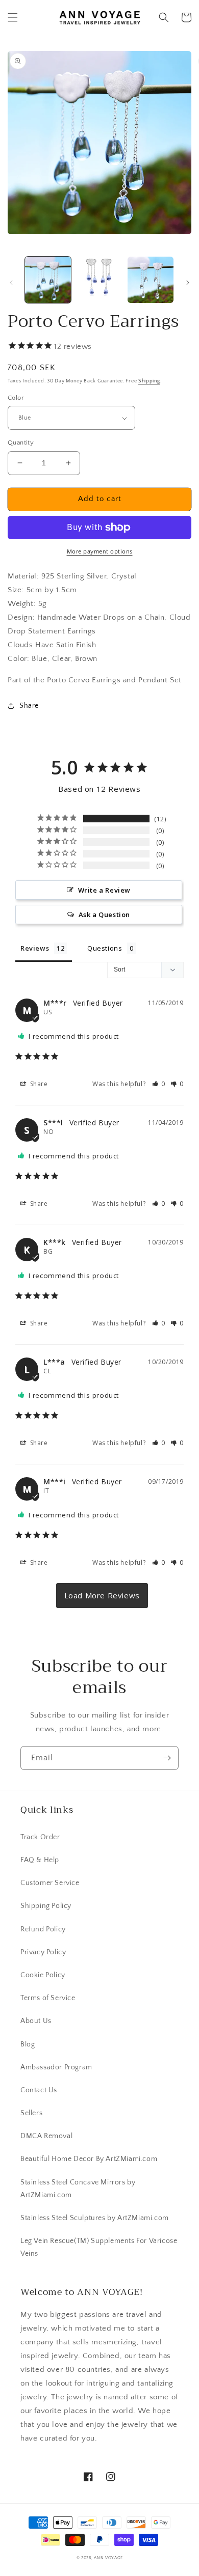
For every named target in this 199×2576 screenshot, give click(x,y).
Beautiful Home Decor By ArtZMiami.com (89, 2159)
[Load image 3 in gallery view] (151, 280)
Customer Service (50, 1883)
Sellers (31, 2113)
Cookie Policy (43, 1975)
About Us (36, 2021)
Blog (28, 2044)
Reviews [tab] (35, 948)
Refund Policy (43, 1929)
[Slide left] (11, 283)
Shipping (149, 381)
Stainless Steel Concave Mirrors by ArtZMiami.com (78, 2189)
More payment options (100, 552)
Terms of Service (48, 1998)
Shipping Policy (46, 1906)
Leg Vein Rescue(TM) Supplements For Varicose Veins (99, 2247)
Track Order (40, 1837)
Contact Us (39, 2090)
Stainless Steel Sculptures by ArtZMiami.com (95, 2218)
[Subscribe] (167, 1758)
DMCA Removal (46, 2136)
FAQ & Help (40, 1860)
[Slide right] (188, 283)
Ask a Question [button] (104, 915)
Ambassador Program (56, 2067)
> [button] (102, 1596)
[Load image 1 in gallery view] (48, 280)
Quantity (21, 442)
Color (16, 398)
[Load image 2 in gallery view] (99, 280)
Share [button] (29, 706)
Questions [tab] (105, 948)
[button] (13, 17)
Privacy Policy (43, 1952)
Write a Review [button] (104, 890)
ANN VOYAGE (108, 2558)
